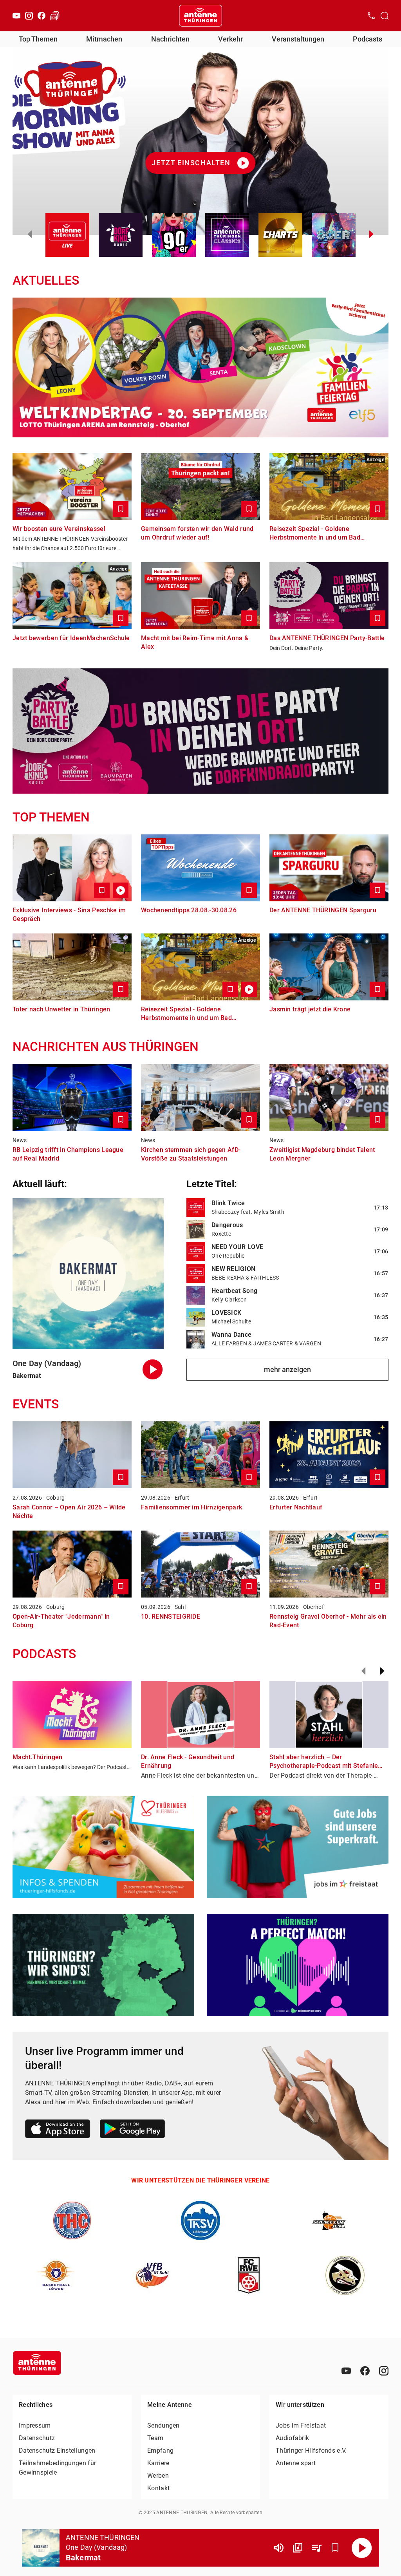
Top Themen (38, 39)
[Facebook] (42, 16)
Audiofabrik (292, 2438)
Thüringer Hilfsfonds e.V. (311, 2451)
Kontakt (158, 2488)
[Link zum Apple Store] (58, 2130)
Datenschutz (37, 2438)
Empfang (160, 2451)
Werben (158, 2476)
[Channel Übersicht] (298, 2548)
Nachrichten (170, 39)
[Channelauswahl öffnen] (385, 16)
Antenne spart (296, 2463)
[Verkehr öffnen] (55, 16)
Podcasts (368, 39)
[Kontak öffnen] (371, 16)
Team (155, 2438)
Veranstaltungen (298, 39)
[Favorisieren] (335, 2548)
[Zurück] (363, 1671)
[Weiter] (382, 1671)
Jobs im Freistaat (301, 2425)
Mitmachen (104, 39)
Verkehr (230, 39)
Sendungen (163, 2425)
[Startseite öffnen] (200, 16)
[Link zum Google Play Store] (132, 2130)
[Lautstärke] (279, 2548)
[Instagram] (29, 16)
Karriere (158, 2463)
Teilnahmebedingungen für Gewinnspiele (57, 2468)
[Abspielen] (362, 2548)
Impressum (35, 2425)
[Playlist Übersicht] (316, 2548)
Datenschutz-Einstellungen (57, 2451)
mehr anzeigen (287, 1369)
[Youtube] (16, 16)
